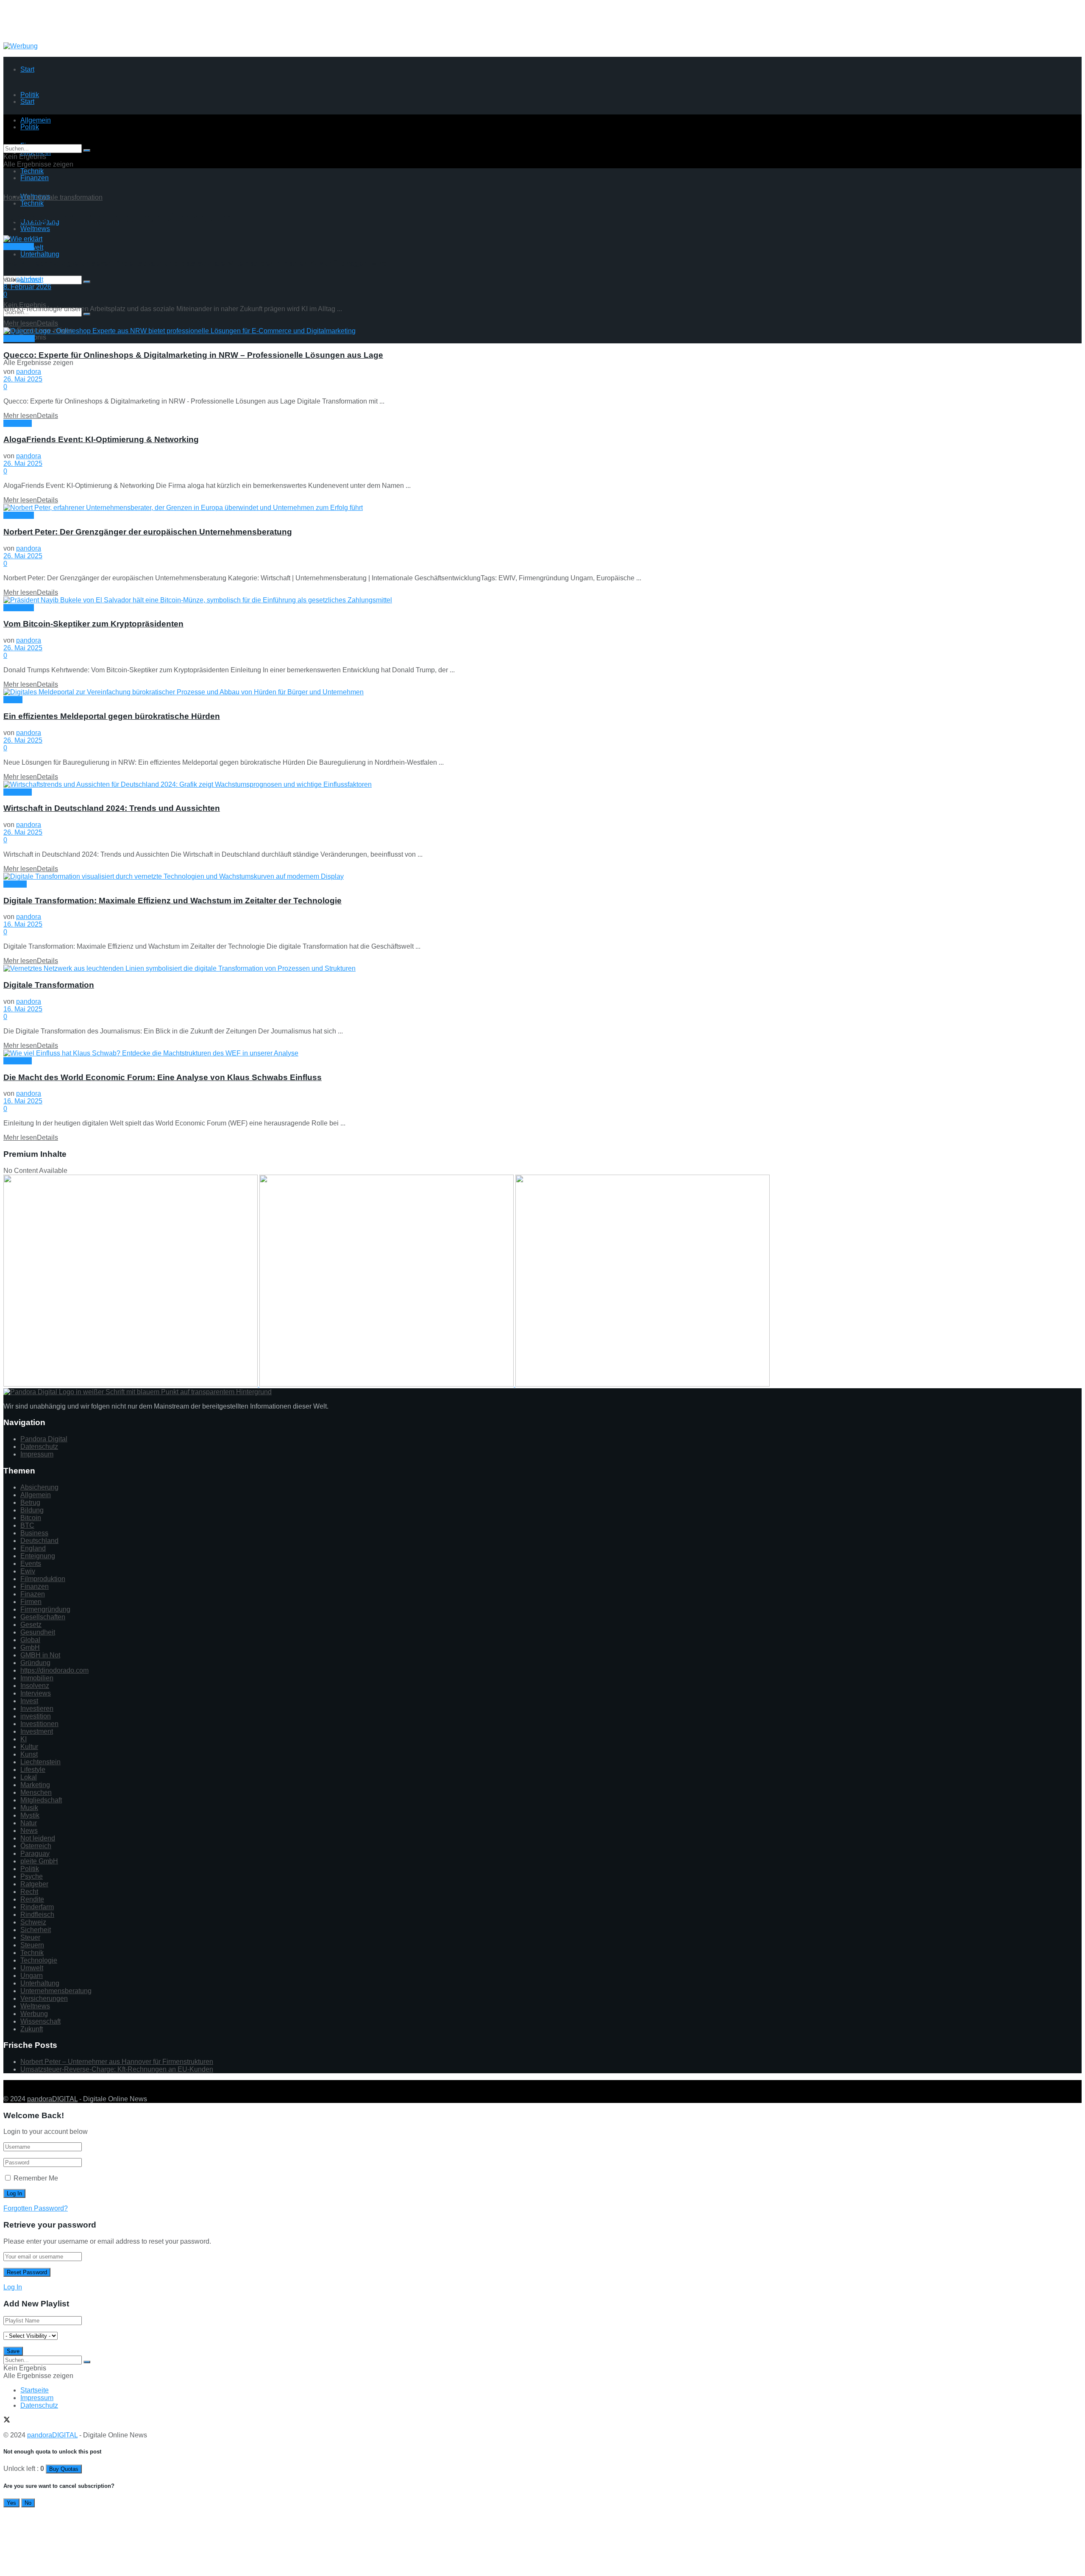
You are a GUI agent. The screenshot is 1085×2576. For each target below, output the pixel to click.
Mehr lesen (31, 323)
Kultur (29, 1747)
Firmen (31, 1602)
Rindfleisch (37, 1915)
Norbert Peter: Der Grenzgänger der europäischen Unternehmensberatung (148, 532)
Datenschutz (39, 1447)
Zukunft (32, 2029)
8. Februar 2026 (27, 287)
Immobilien (37, 1678)
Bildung (32, 1510)
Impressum (37, 1454)
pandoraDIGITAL (52, 2099)
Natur (29, 1823)
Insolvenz (35, 1686)
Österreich (36, 1846)
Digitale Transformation (49, 985)
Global (30, 1640)
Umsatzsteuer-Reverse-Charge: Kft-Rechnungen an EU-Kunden (117, 2069)
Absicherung (39, 1487)
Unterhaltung (40, 254)
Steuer (30, 1937)
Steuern (32, 1945)
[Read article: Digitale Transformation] (542, 969)
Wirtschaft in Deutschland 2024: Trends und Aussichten (112, 808)
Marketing (35, 1785)
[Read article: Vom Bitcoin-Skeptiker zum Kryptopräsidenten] (542, 600)
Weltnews (35, 229)
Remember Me (36, 2178)
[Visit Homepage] (71, 38)
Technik (32, 203)
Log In (13, 2287)
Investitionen (39, 1724)
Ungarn (32, 1976)
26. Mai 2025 (23, 379)
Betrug (30, 1502)
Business (34, 1533)
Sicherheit (36, 1930)
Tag (29, 197)
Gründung (35, 1663)
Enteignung (38, 1556)
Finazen (33, 1594)
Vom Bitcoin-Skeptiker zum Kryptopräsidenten (93, 624)
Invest (29, 1701)
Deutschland (39, 1541)
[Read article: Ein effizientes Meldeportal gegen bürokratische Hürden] (542, 692)
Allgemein (19, 246)
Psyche (32, 1876)
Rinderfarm (37, 1907)
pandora (29, 279)
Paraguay (35, 1853)
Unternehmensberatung (56, 1991)
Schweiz (33, 1922)
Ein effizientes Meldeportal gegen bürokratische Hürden (112, 716)
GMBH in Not (40, 1655)
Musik (29, 1808)
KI (24, 1739)
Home (13, 197)
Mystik (13, 700)
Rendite (32, 1899)
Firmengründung (45, 1609)
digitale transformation (69, 197)
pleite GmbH (39, 1861)
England (33, 1548)
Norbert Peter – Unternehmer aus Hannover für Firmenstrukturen (117, 2062)
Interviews (36, 1693)
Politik (30, 1869)
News (29, 1831)
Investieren (37, 1709)
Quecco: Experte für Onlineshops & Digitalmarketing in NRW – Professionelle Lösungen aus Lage (193, 355)
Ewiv (28, 1571)
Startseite (35, 2390)
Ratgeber (34, 1884)
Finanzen (35, 178)
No (28, 2503)
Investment (37, 1731)
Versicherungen (44, 1998)
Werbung (34, 2014)
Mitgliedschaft (41, 1800)
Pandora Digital (44, 1439)
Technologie (39, 1960)
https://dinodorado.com (54, 1670)
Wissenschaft (40, 2021)
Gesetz (31, 1625)
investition (36, 1716)
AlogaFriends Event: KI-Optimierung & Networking (101, 439)
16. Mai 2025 (23, 924)
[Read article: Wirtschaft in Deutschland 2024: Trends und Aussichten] (542, 785)
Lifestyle (33, 1770)
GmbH (30, 1647)
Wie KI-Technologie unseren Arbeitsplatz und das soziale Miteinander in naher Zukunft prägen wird (195, 263)
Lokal (29, 1777)
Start (27, 69)
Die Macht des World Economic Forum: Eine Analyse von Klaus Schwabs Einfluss (163, 1077)
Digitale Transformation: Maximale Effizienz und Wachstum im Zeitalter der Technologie (172, 901)
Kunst (29, 1754)
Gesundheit (38, 1632)
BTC (27, 1525)
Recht (29, 1892)
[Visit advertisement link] (21, 46)
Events (31, 1564)
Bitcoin (31, 1518)
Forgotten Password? (36, 2208)
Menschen (19, 338)
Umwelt (32, 1968)
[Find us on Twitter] (7, 2084)
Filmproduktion (43, 1579)
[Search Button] (87, 282)
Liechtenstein (40, 1762)
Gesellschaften (43, 1617)
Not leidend (38, 1838)
